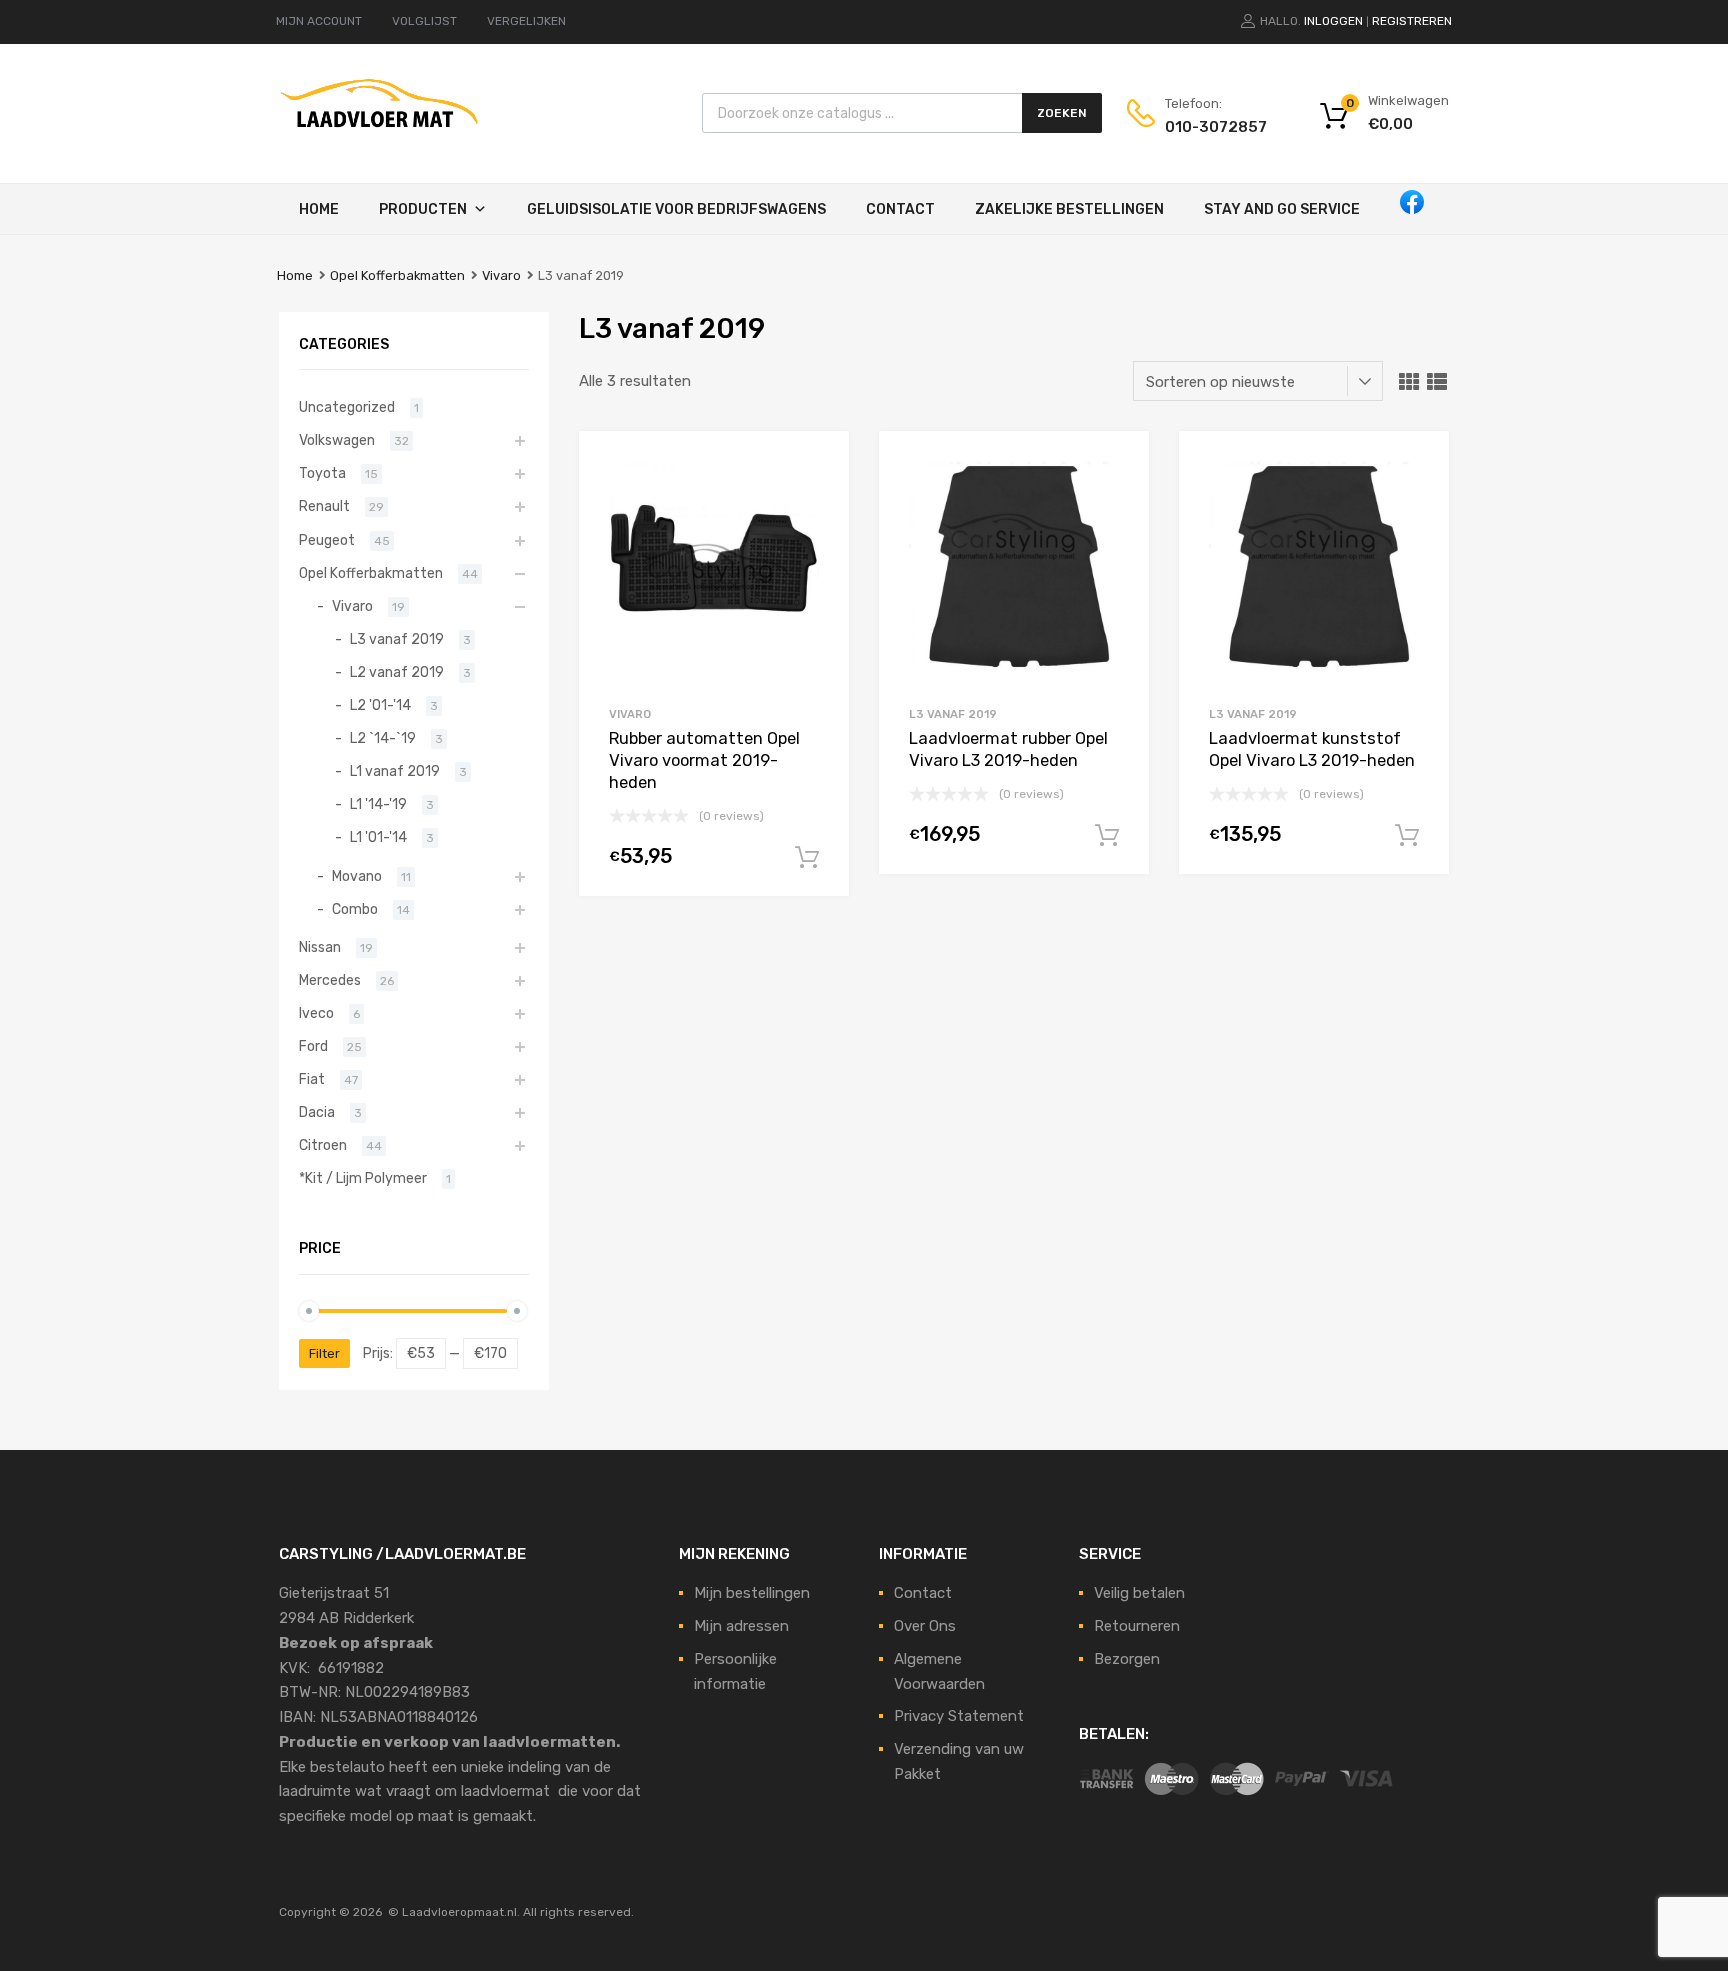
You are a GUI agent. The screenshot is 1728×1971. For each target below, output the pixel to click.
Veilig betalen (1139, 1593)
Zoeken (1062, 113)
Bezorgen (1127, 1659)
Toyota (322, 473)
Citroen (323, 1145)
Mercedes (330, 980)
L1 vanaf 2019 (395, 771)
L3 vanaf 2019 (953, 714)
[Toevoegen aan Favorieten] (816, 468)
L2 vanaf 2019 (397, 672)
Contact (900, 209)
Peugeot (327, 540)
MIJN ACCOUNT (319, 21)
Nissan (320, 947)
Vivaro (501, 275)
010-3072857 (1214, 127)
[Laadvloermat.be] (379, 138)
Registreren (1412, 21)
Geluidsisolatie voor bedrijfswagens (676, 209)
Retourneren (1137, 1626)
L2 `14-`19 (383, 738)
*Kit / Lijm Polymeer (363, 1178)
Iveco (316, 1013)
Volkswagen (337, 440)
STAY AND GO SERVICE (1282, 209)
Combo (355, 909)
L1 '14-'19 (378, 804)
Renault (324, 506)
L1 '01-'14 (378, 837)
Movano (357, 876)
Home (319, 209)
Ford (313, 1046)
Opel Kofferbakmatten (397, 275)
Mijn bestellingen (752, 1593)
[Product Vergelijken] (816, 501)
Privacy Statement (959, 1716)
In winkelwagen (807, 858)
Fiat (312, 1079)
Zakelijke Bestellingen (1069, 209)
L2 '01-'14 (380, 705)
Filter (324, 1353)
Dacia (317, 1112)
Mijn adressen (741, 1626)
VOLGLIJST (424, 21)
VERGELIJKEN (526, 21)
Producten (423, 209)
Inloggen (1333, 21)
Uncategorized (347, 407)
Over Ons (925, 1626)
